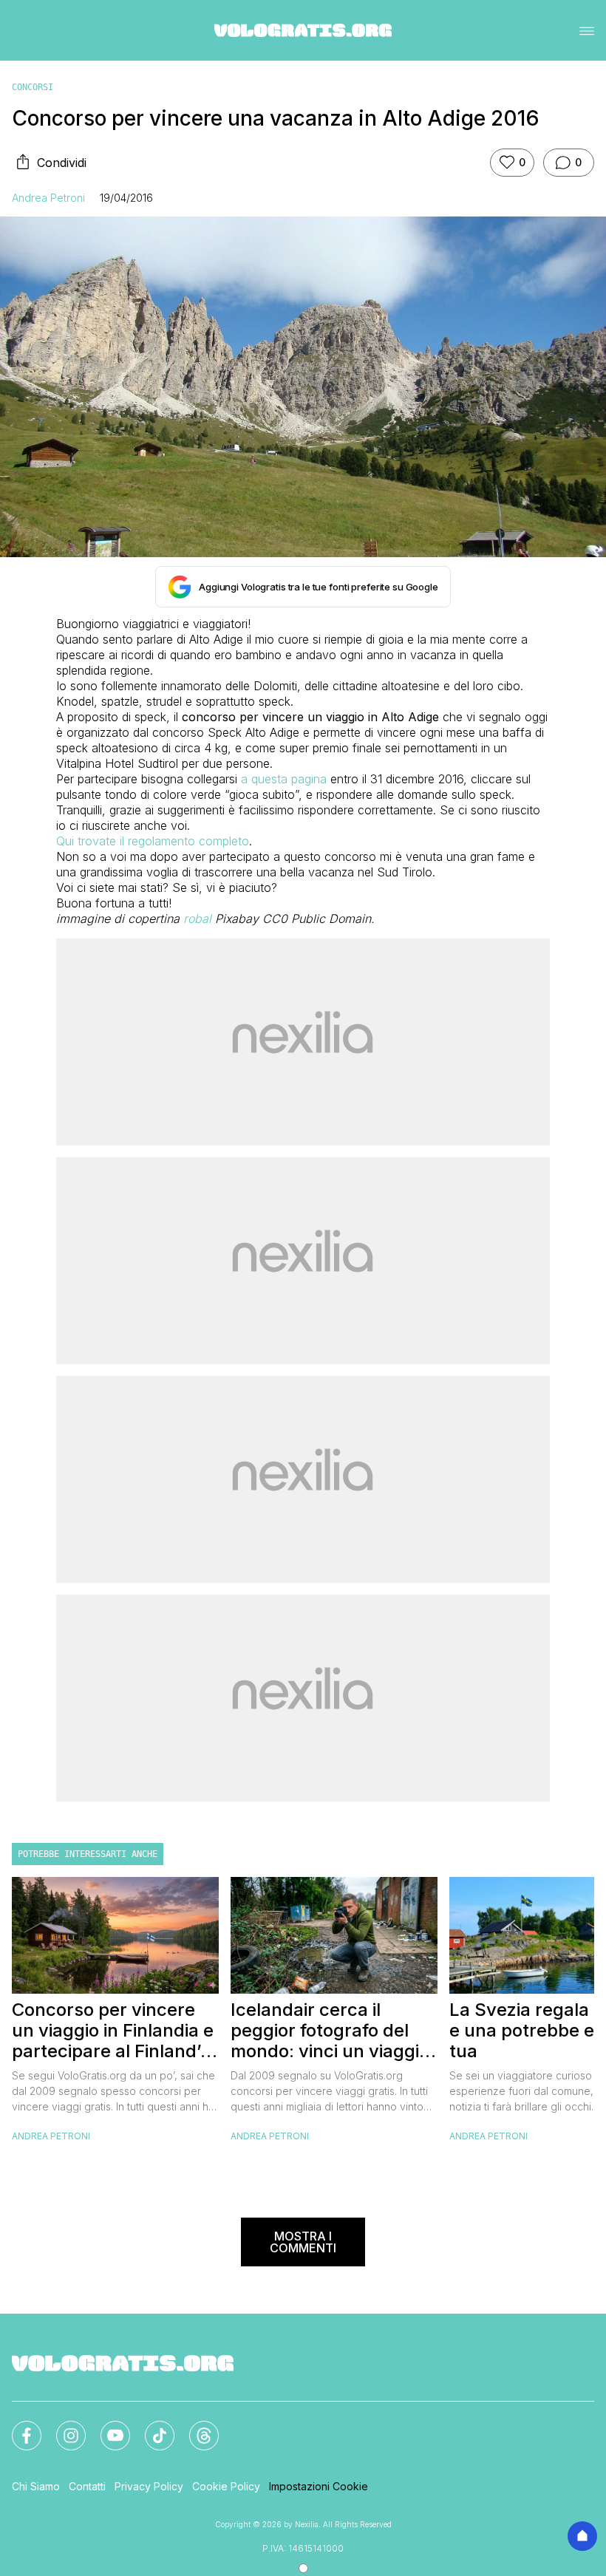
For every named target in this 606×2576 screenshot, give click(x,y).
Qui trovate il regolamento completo (153, 841)
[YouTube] (106, 2427)
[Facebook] (18, 2427)
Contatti (87, 2486)
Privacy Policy (149, 2486)
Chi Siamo (36, 2486)
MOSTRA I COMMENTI (303, 2242)
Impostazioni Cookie (319, 2486)
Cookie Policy (226, 2486)
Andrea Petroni (48, 198)
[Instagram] (62, 2427)
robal (197, 919)
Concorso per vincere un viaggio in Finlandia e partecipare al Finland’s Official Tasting (113, 2031)
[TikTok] (151, 2427)
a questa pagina (284, 779)
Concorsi (33, 87)
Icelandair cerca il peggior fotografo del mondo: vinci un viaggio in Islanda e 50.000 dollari (330, 2031)
